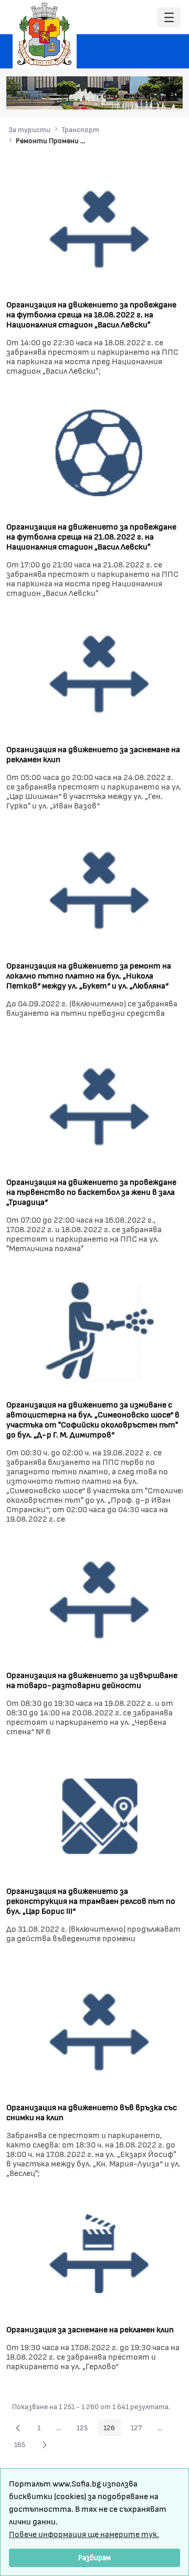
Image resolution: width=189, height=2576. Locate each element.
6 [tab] (158, 96)
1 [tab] (106, 96)
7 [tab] (169, 96)
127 (139, 2429)
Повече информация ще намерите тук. (84, 2534)
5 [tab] (148, 96)
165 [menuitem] (23, 2446)
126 (112, 2429)
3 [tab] (127, 96)
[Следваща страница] (45, 2444)
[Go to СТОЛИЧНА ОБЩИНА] (45, 34)
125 (85, 2429)
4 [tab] (137, 96)
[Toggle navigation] (169, 18)
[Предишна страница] (18, 2428)
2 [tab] (116, 96)
